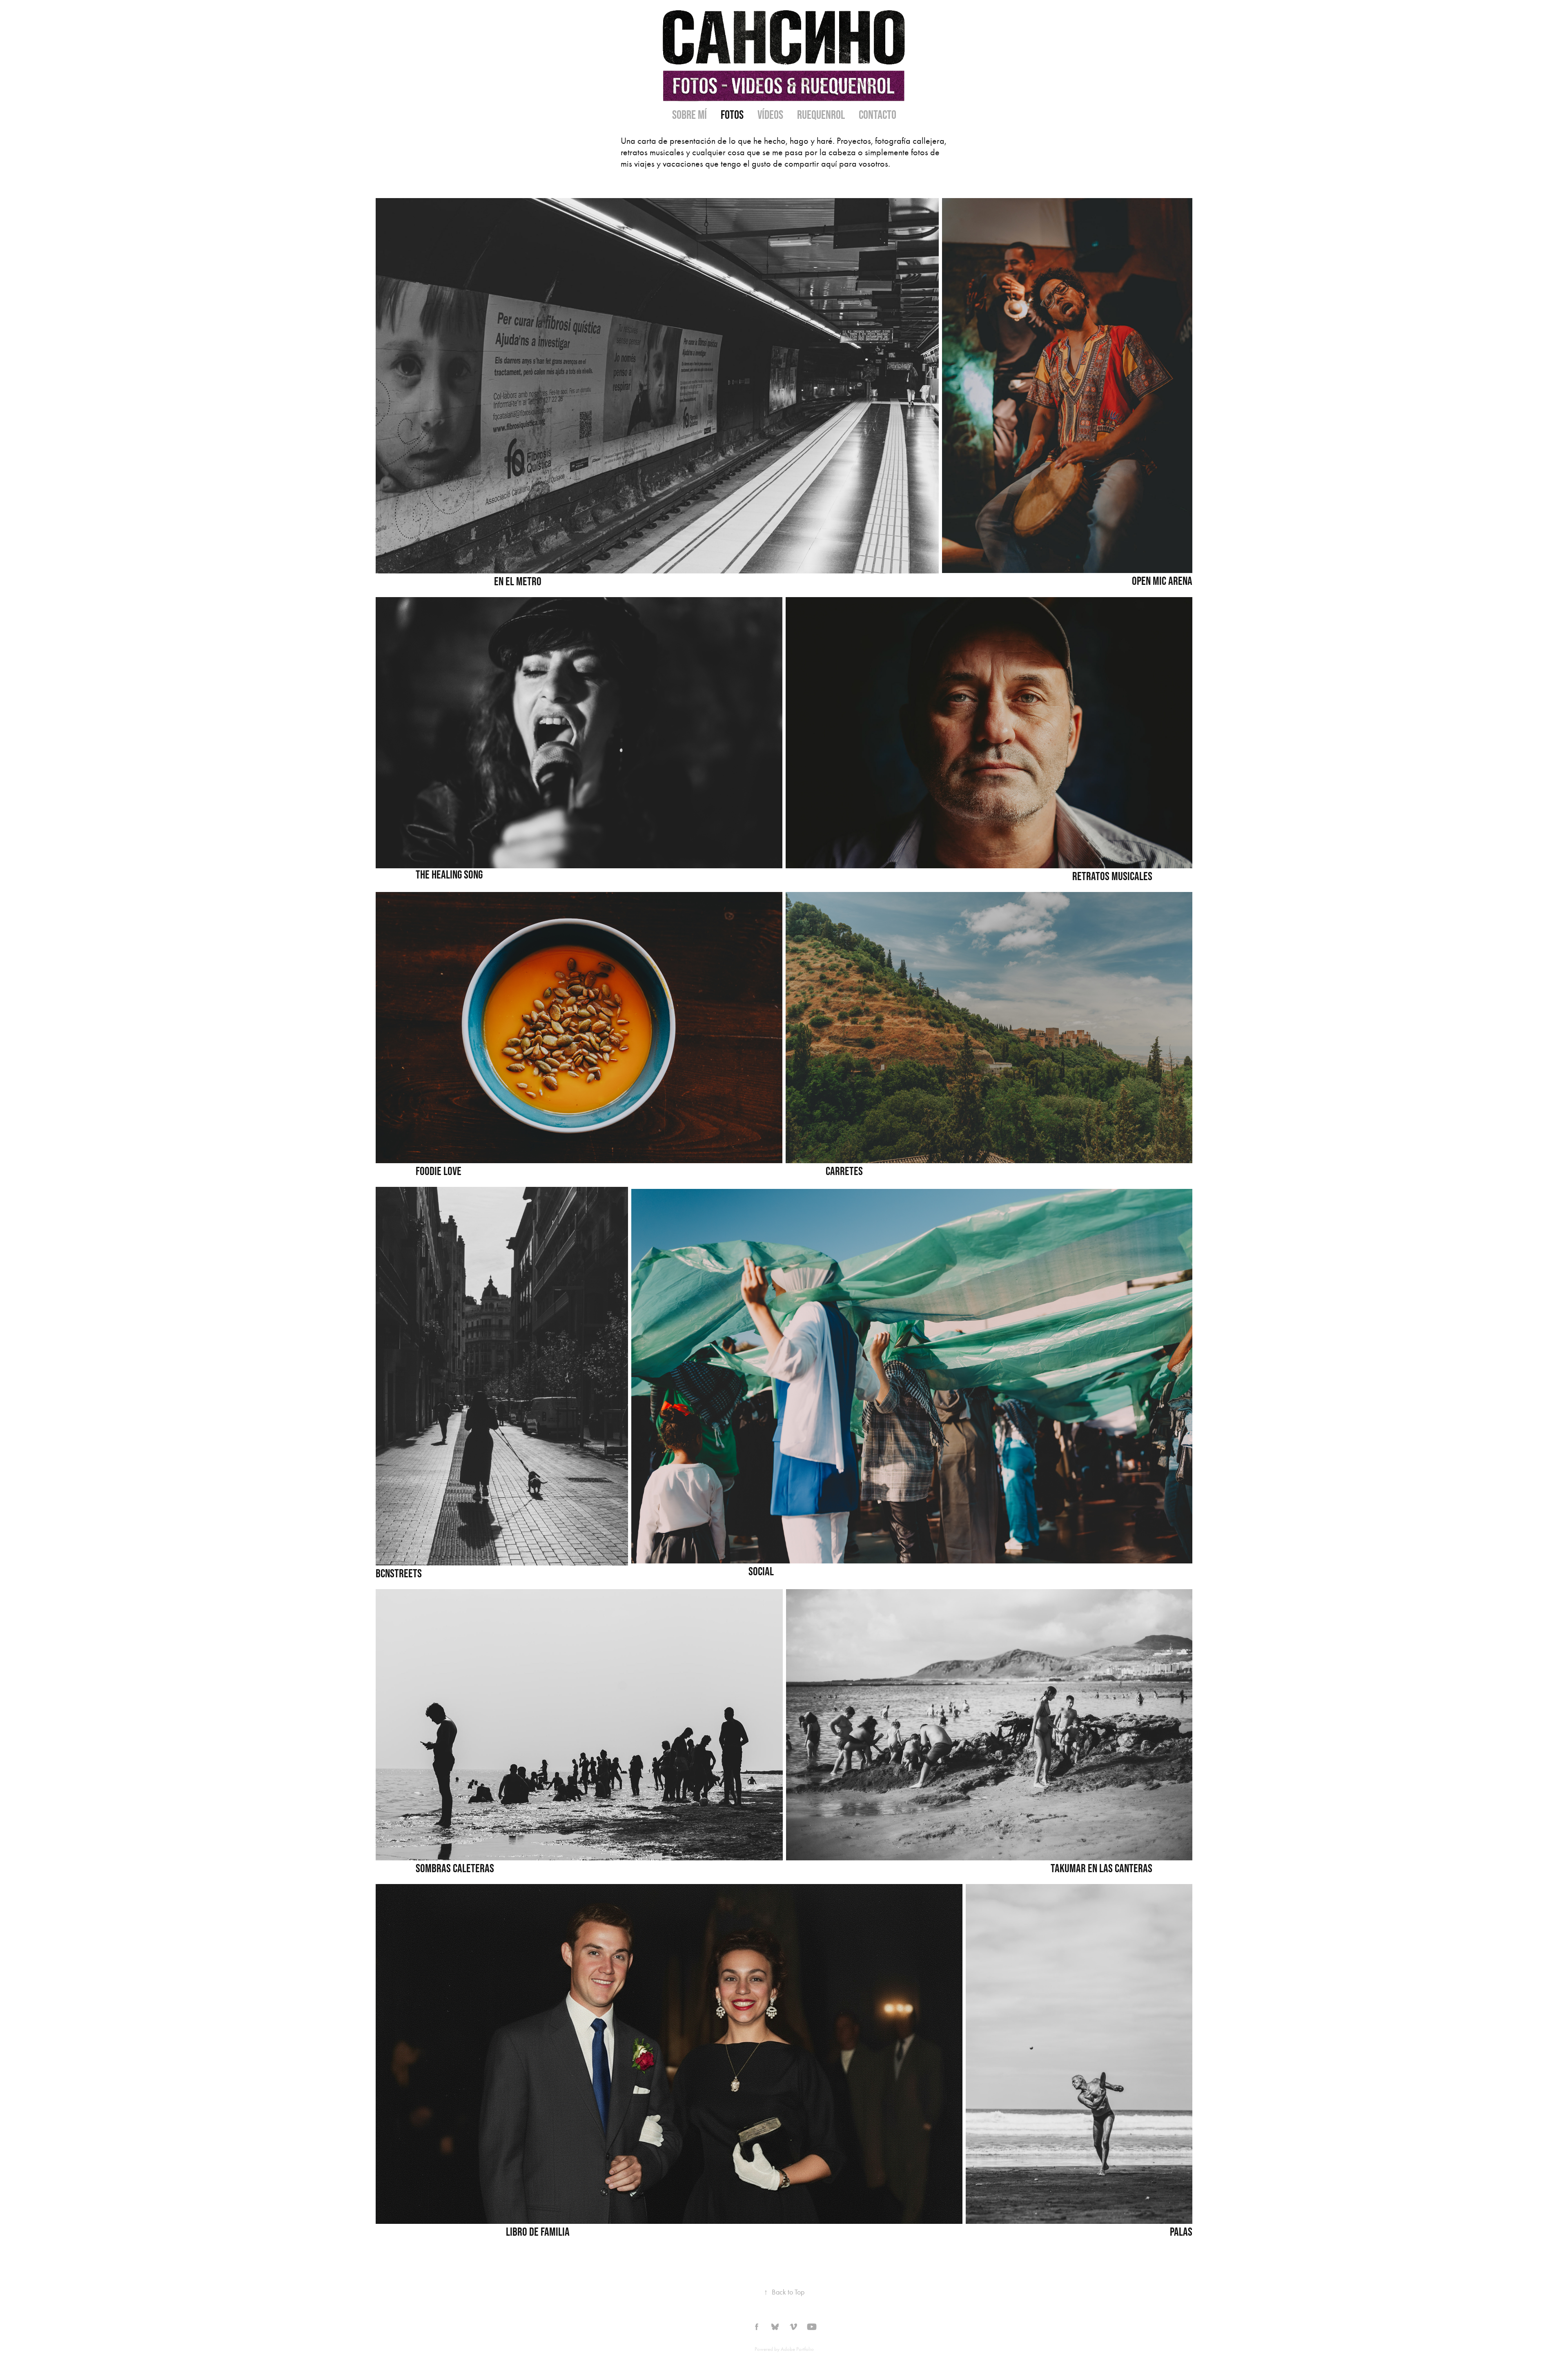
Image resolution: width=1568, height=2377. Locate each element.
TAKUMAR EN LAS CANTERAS (1101, 1868)
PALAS (1181, 2232)
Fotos (732, 115)
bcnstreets (399, 1573)
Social (761, 1571)
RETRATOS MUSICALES (1112, 876)
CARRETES (844, 1171)
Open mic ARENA (1162, 581)
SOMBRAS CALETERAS (455, 1868)
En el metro (518, 581)
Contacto (878, 115)
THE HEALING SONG (449, 874)
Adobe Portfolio (797, 2349)
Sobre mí (689, 115)
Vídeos (770, 115)
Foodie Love (439, 1171)
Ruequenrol (821, 115)
